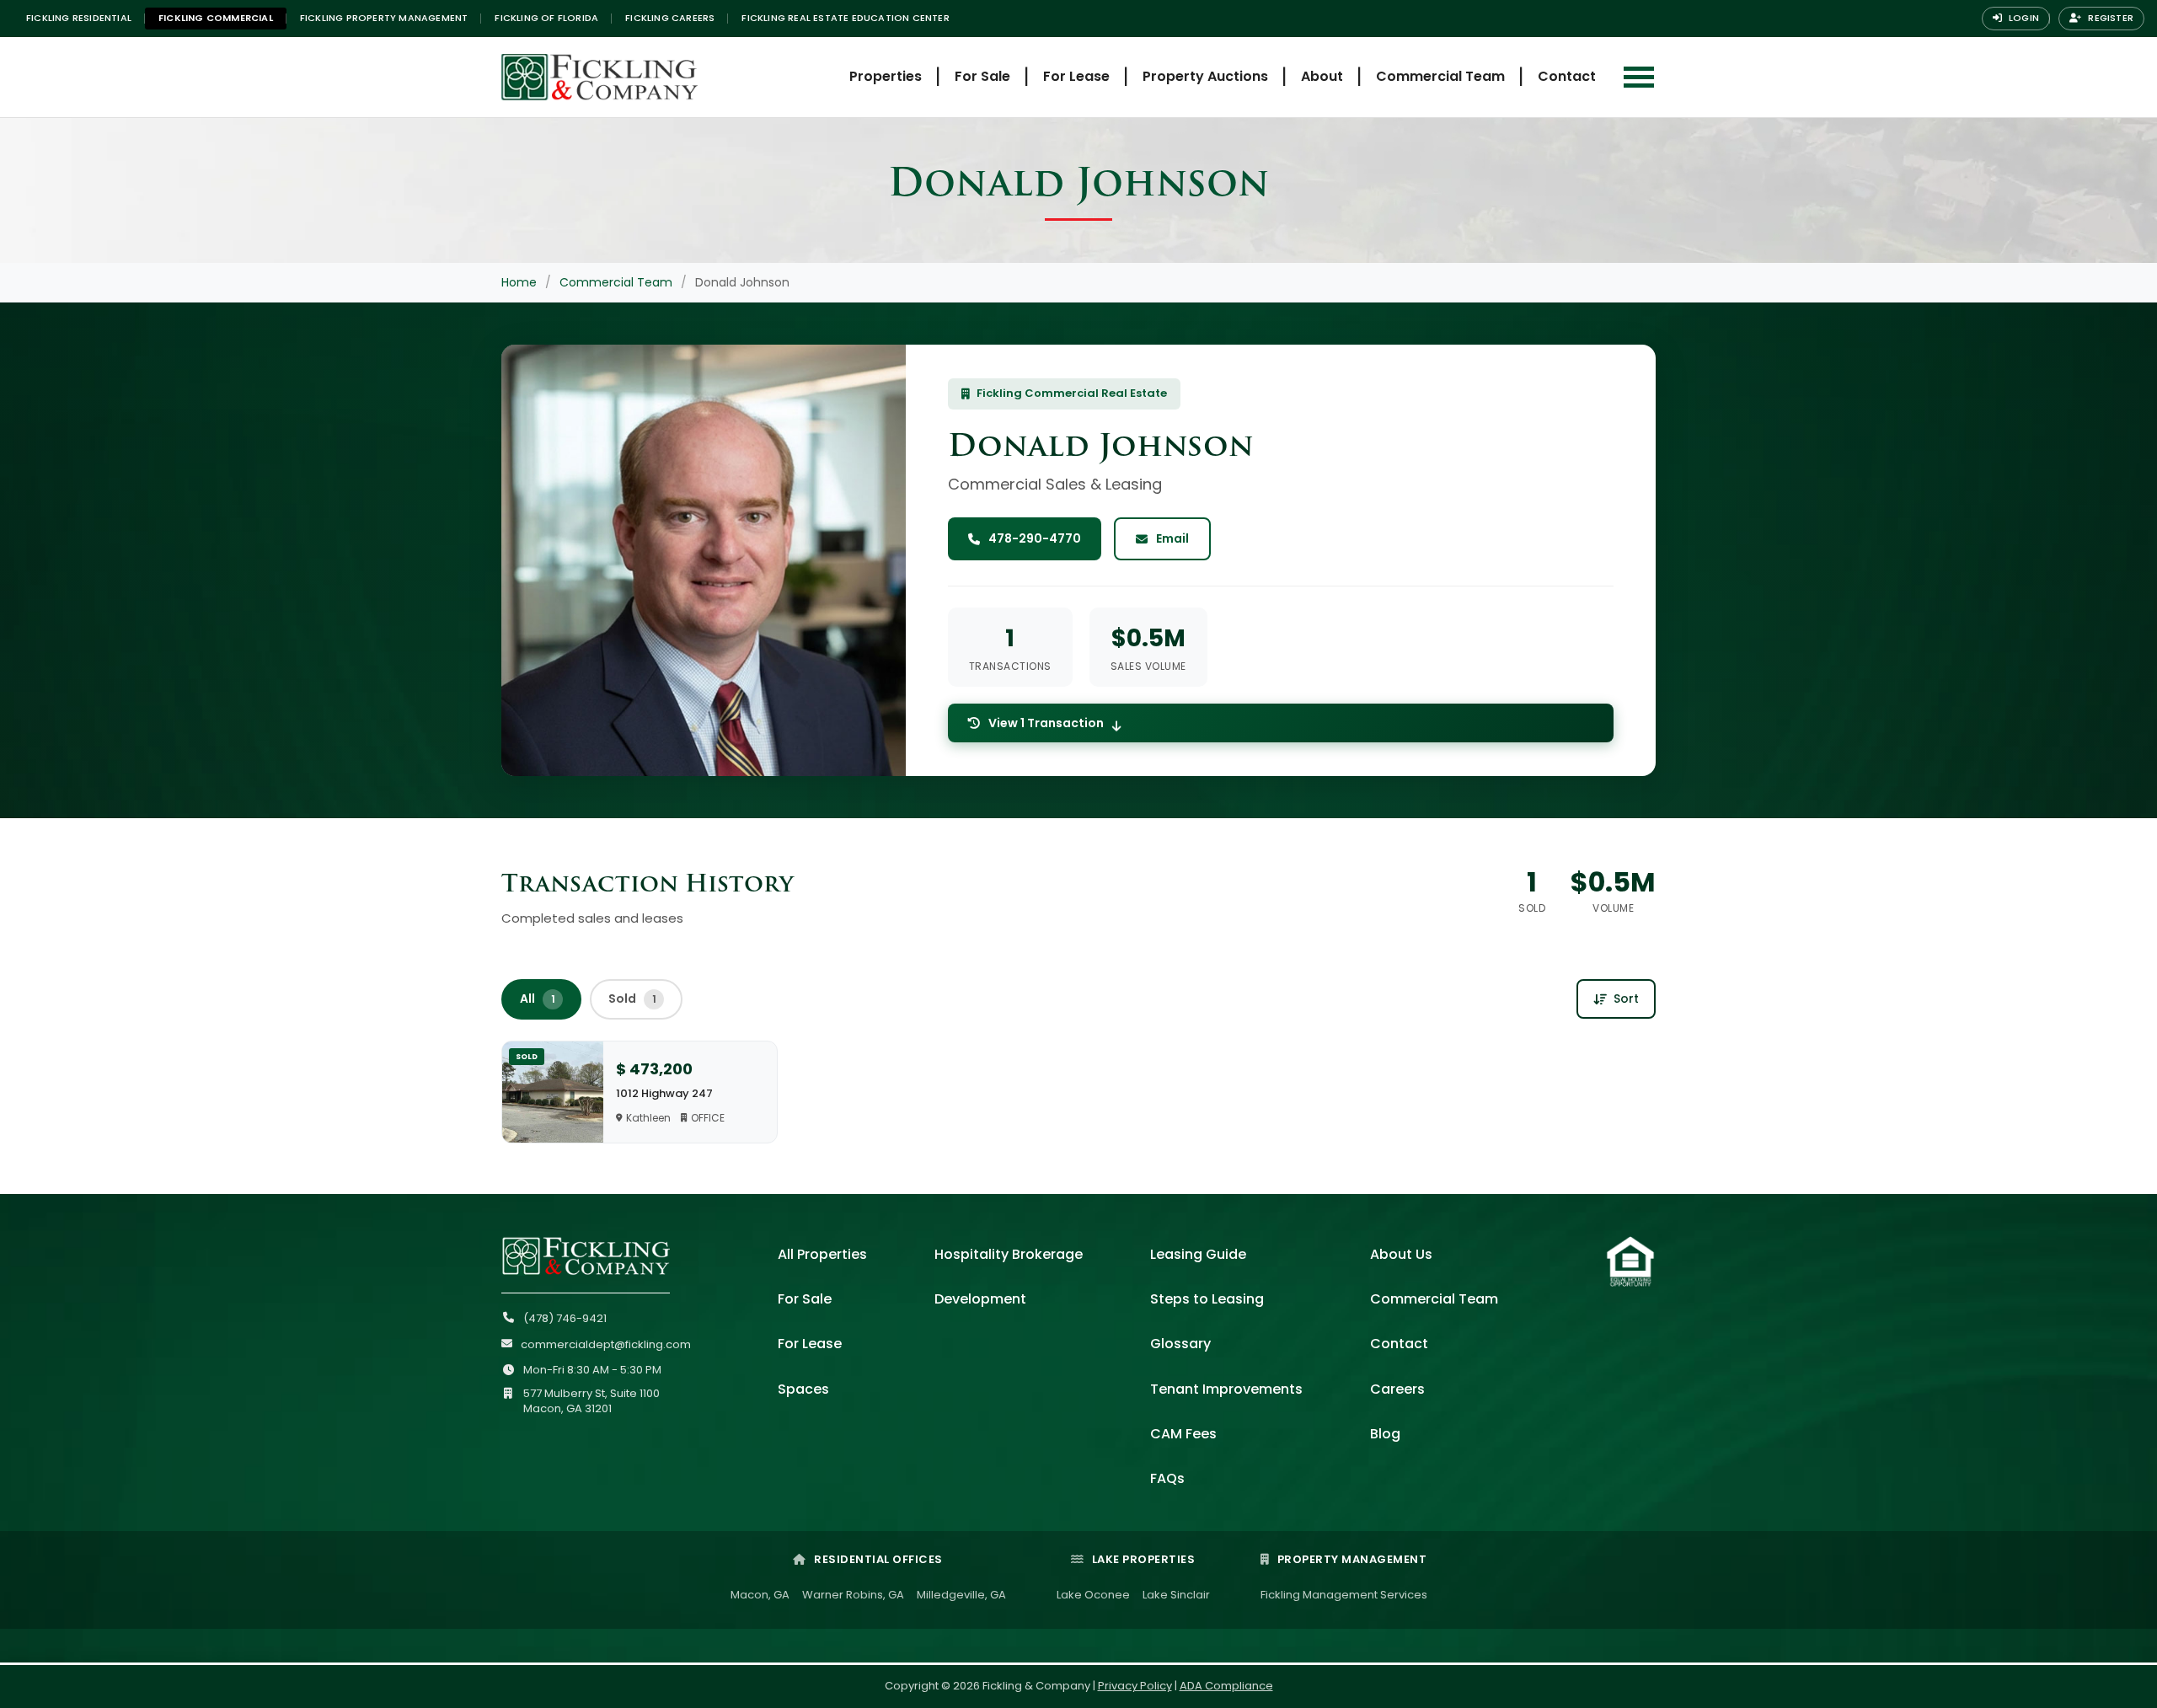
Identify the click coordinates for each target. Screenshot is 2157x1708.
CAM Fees (1183, 1434)
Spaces (803, 1389)
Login (2023, 18)
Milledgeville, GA (961, 1595)
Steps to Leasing (1207, 1299)
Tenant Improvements (1226, 1389)
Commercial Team (1440, 76)
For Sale (982, 76)
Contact (1567, 76)
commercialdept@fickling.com (606, 1344)
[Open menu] (1639, 77)
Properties (886, 76)
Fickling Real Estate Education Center (845, 18)
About (1322, 76)
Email (1172, 538)
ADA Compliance (1226, 1686)
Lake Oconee (1093, 1595)
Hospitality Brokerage (1009, 1254)
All (538, 999)
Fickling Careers (670, 18)
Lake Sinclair (1176, 1595)
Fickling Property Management (384, 18)
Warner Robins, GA (853, 1595)
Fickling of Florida (546, 18)
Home (519, 282)
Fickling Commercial (216, 18)
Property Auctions (1205, 76)
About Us (1401, 1254)
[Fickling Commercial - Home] (636, 77)
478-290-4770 (1035, 538)
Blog (1385, 1434)
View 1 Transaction (1046, 723)
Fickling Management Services (1344, 1595)
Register (2109, 18)
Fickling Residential (79, 18)
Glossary (1180, 1344)
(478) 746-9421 (565, 1318)
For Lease (1076, 76)
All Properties (822, 1254)
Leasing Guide (1198, 1254)
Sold (632, 999)
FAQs (1167, 1478)
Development (980, 1299)
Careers (1397, 1389)
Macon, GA (760, 1595)
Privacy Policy (1135, 1686)
